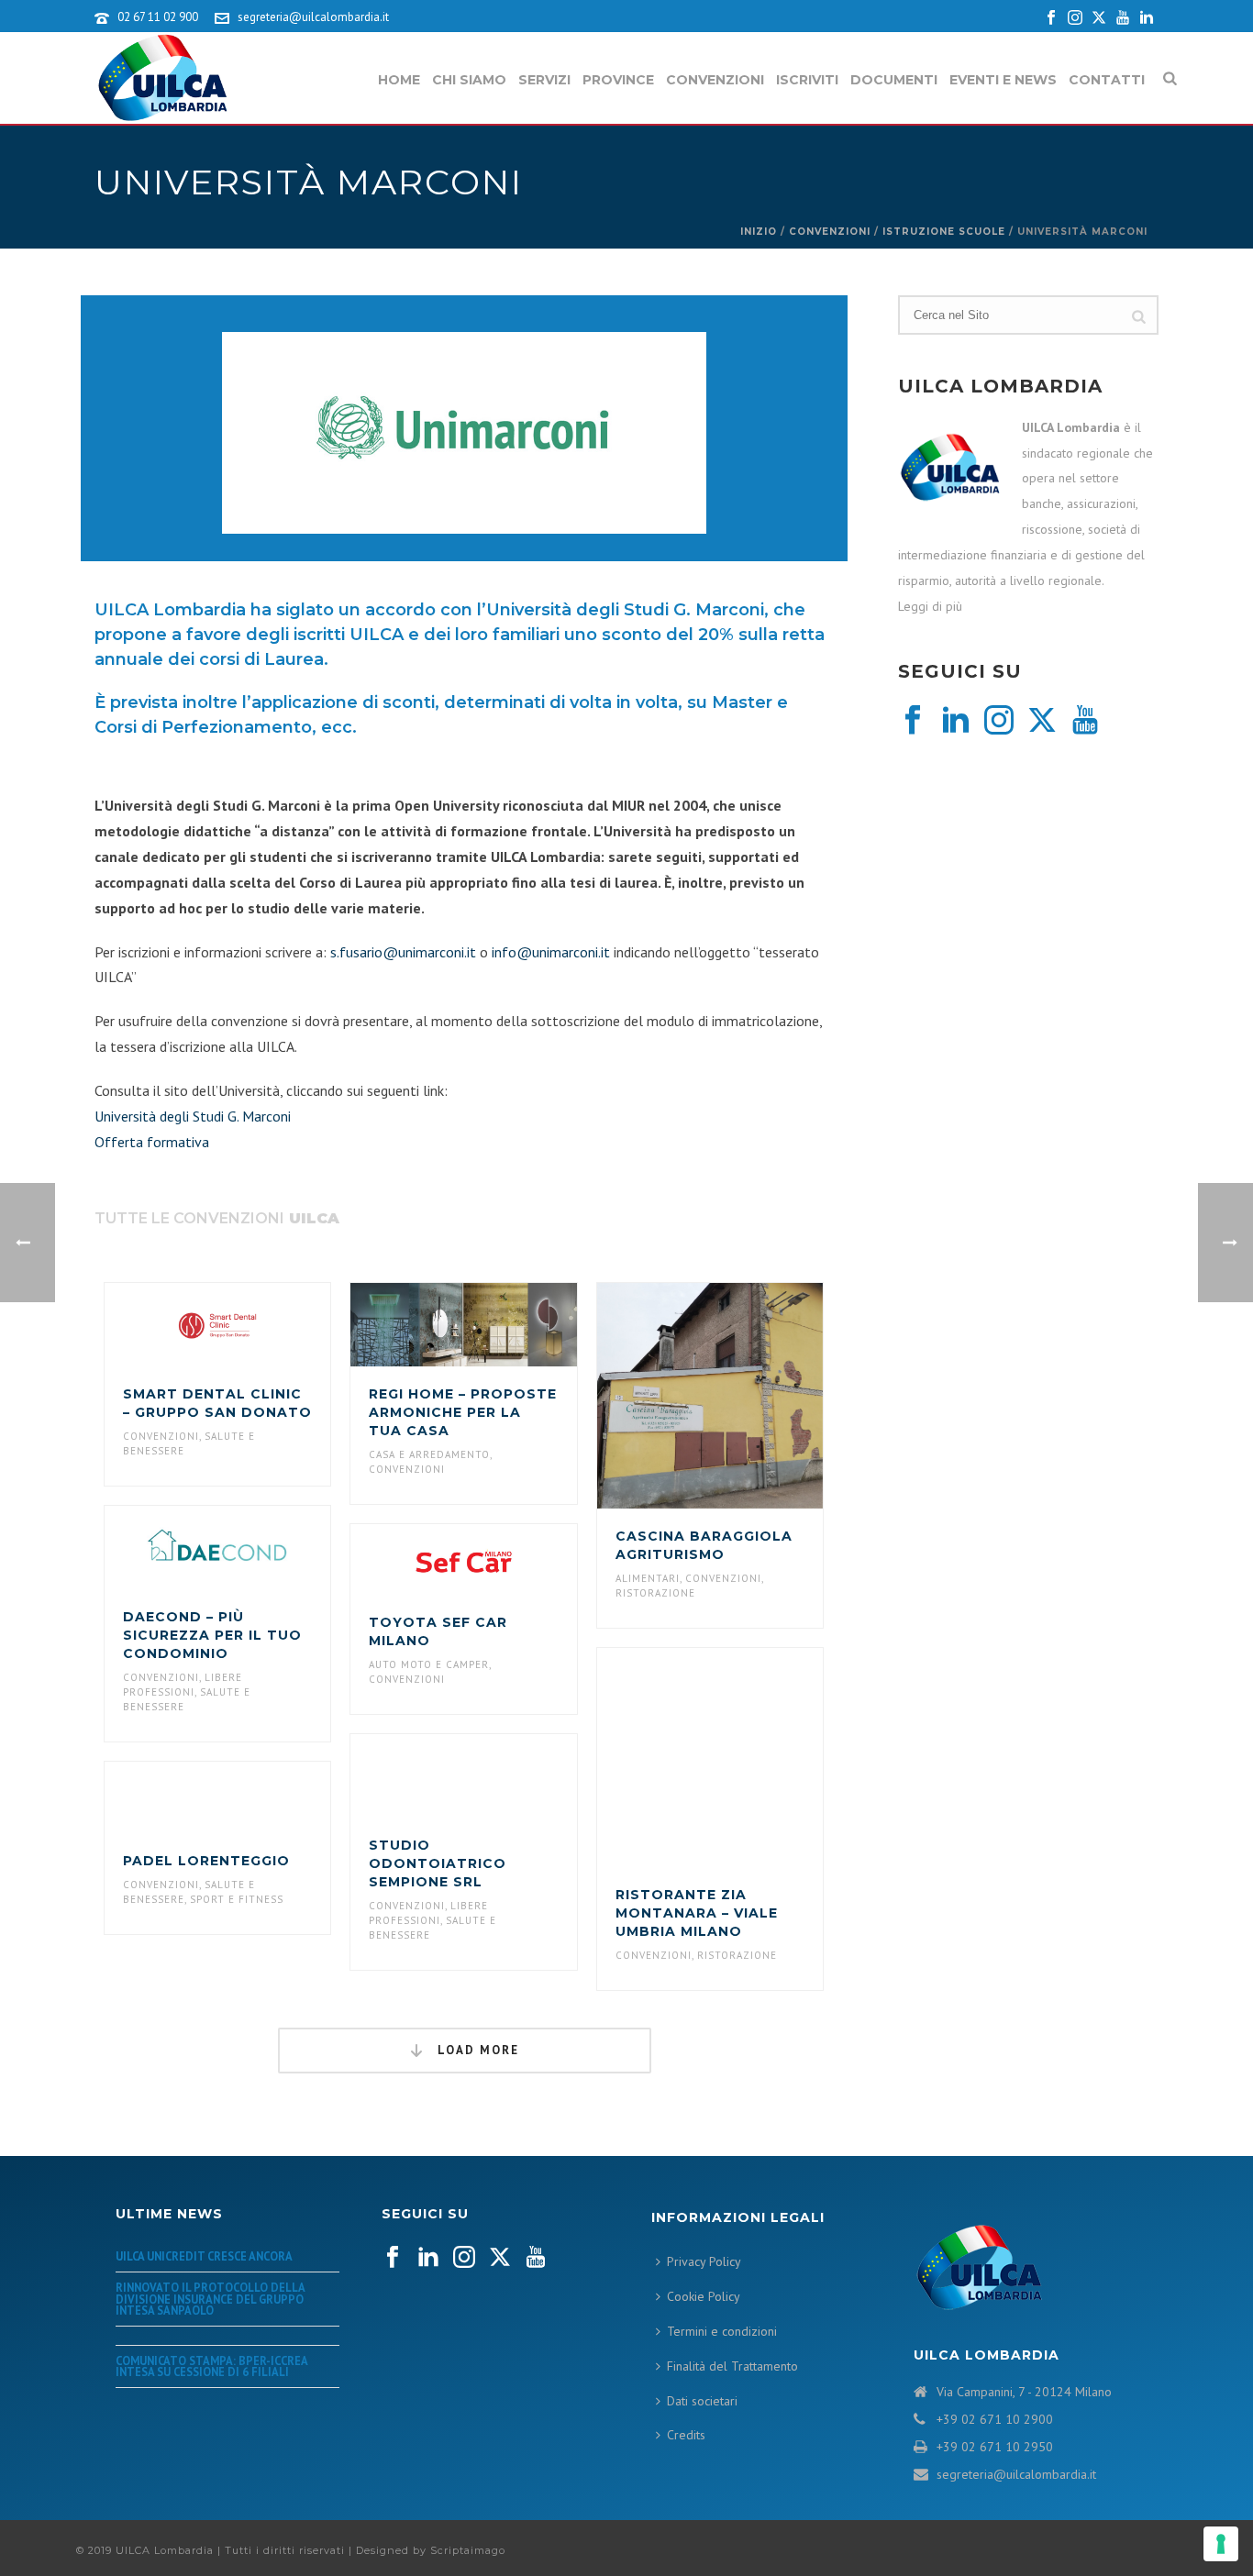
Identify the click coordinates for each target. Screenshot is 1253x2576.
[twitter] (1042, 721)
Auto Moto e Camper (429, 1664)
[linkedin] (956, 721)
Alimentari (648, 1578)
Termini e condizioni (722, 2331)
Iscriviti (807, 80)
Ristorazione (655, 1593)
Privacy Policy (704, 2261)
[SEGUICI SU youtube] (536, 2258)
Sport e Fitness (237, 1899)
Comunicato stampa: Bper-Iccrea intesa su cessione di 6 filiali (211, 2366)
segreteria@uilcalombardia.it (313, 17)
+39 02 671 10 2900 (995, 2419)
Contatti (1107, 80)
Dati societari (702, 2401)
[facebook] (913, 721)
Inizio (759, 232)
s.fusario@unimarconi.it (403, 952)
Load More (476, 2050)
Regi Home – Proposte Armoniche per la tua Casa (463, 1412)
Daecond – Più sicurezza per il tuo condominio (212, 1635)
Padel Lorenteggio (206, 1861)
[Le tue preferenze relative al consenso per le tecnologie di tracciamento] (1221, 2544)
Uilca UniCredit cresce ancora (204, 2256)
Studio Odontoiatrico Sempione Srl (438, 1863)
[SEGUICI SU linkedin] (428, 2258)
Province (618, 80)
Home (399, 80)
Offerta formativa (152, 1142)
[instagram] (999, 721)
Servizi (544, 80)
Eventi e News (1003, 80)
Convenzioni (715, 80)
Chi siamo (469, 80)
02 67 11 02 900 (158, 17)
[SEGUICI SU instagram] (464, 2258)
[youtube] (1085, 721)
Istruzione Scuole (944, 232)
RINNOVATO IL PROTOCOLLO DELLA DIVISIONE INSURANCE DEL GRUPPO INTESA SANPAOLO (210, 2299)
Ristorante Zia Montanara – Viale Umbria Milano (697, 1913)
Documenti (894, 80)
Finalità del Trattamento (732, 2366)
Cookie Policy (704, 2296)
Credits (686, 2435)
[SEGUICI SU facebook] (393, 2258)
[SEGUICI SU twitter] (500, 2258)
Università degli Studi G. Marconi (193, 1116)
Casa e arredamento (429, 1454)
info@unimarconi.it (551, 952)
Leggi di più (930, 606)
